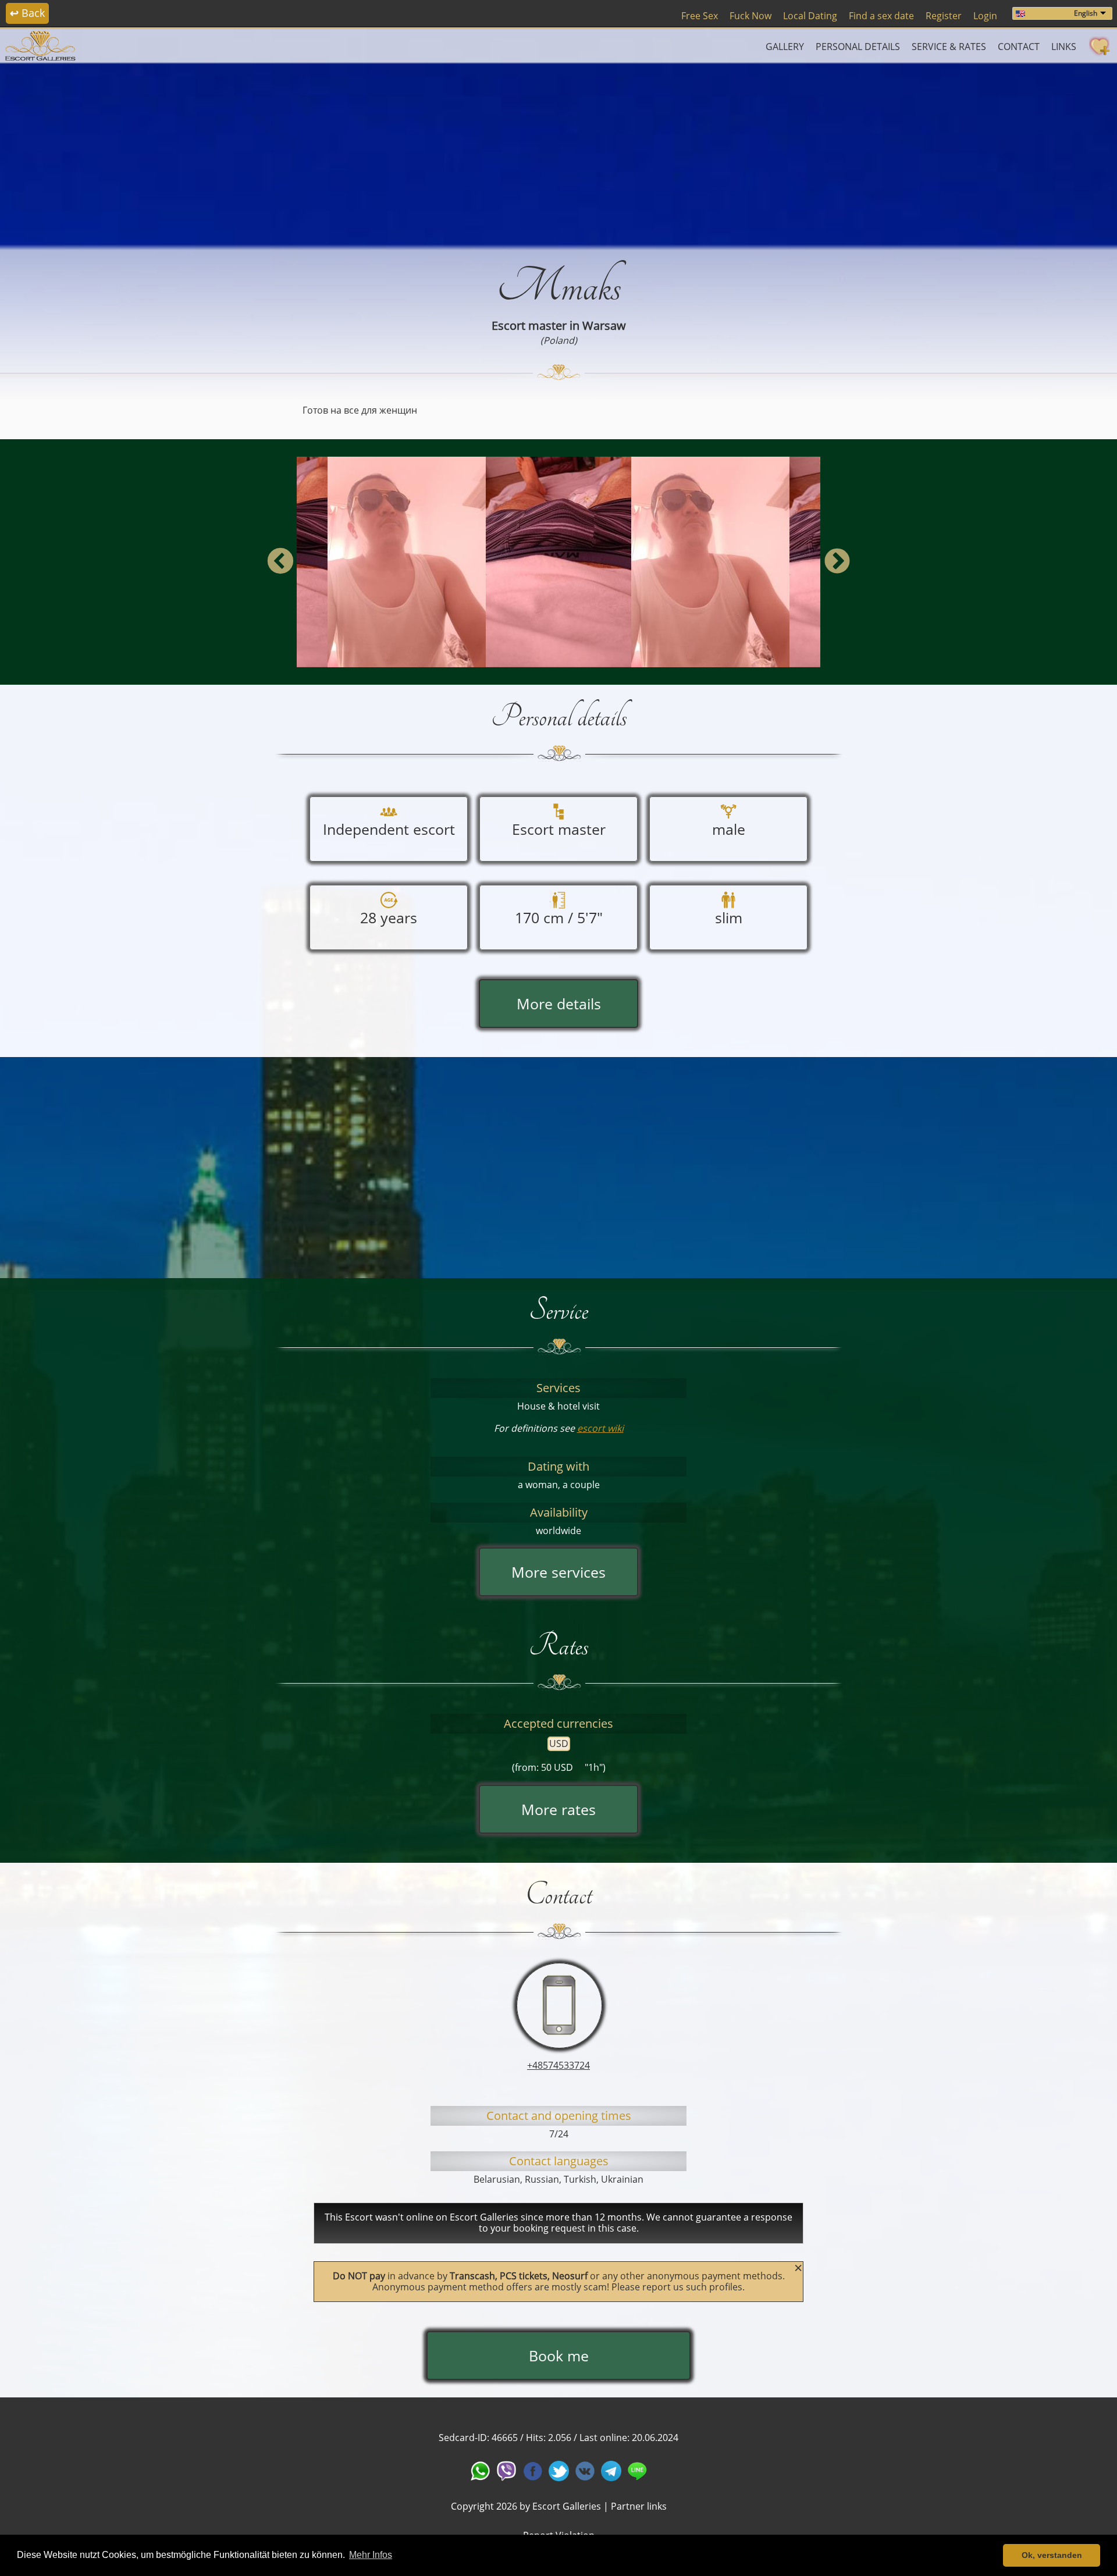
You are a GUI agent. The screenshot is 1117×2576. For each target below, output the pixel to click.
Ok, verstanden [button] (1052, 2555)
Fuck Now (750, 16)
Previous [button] (280, 562)
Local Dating (810, 16)
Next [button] (837, 562)
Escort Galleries (567, 2506)
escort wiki (600, 1428)
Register (944, 16)
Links (1064, 47)
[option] (558, 562)
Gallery (785, 47)
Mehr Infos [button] (371, 2555)
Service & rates (949, 47)
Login (985, 16)
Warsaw (604, 325)
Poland (559, 340)
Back (27, 13)
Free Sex (700, 16)
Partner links (639, 2506)
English (1086, 13)
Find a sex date (881, 16)
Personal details (858, 47)
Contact (1019, 47)
